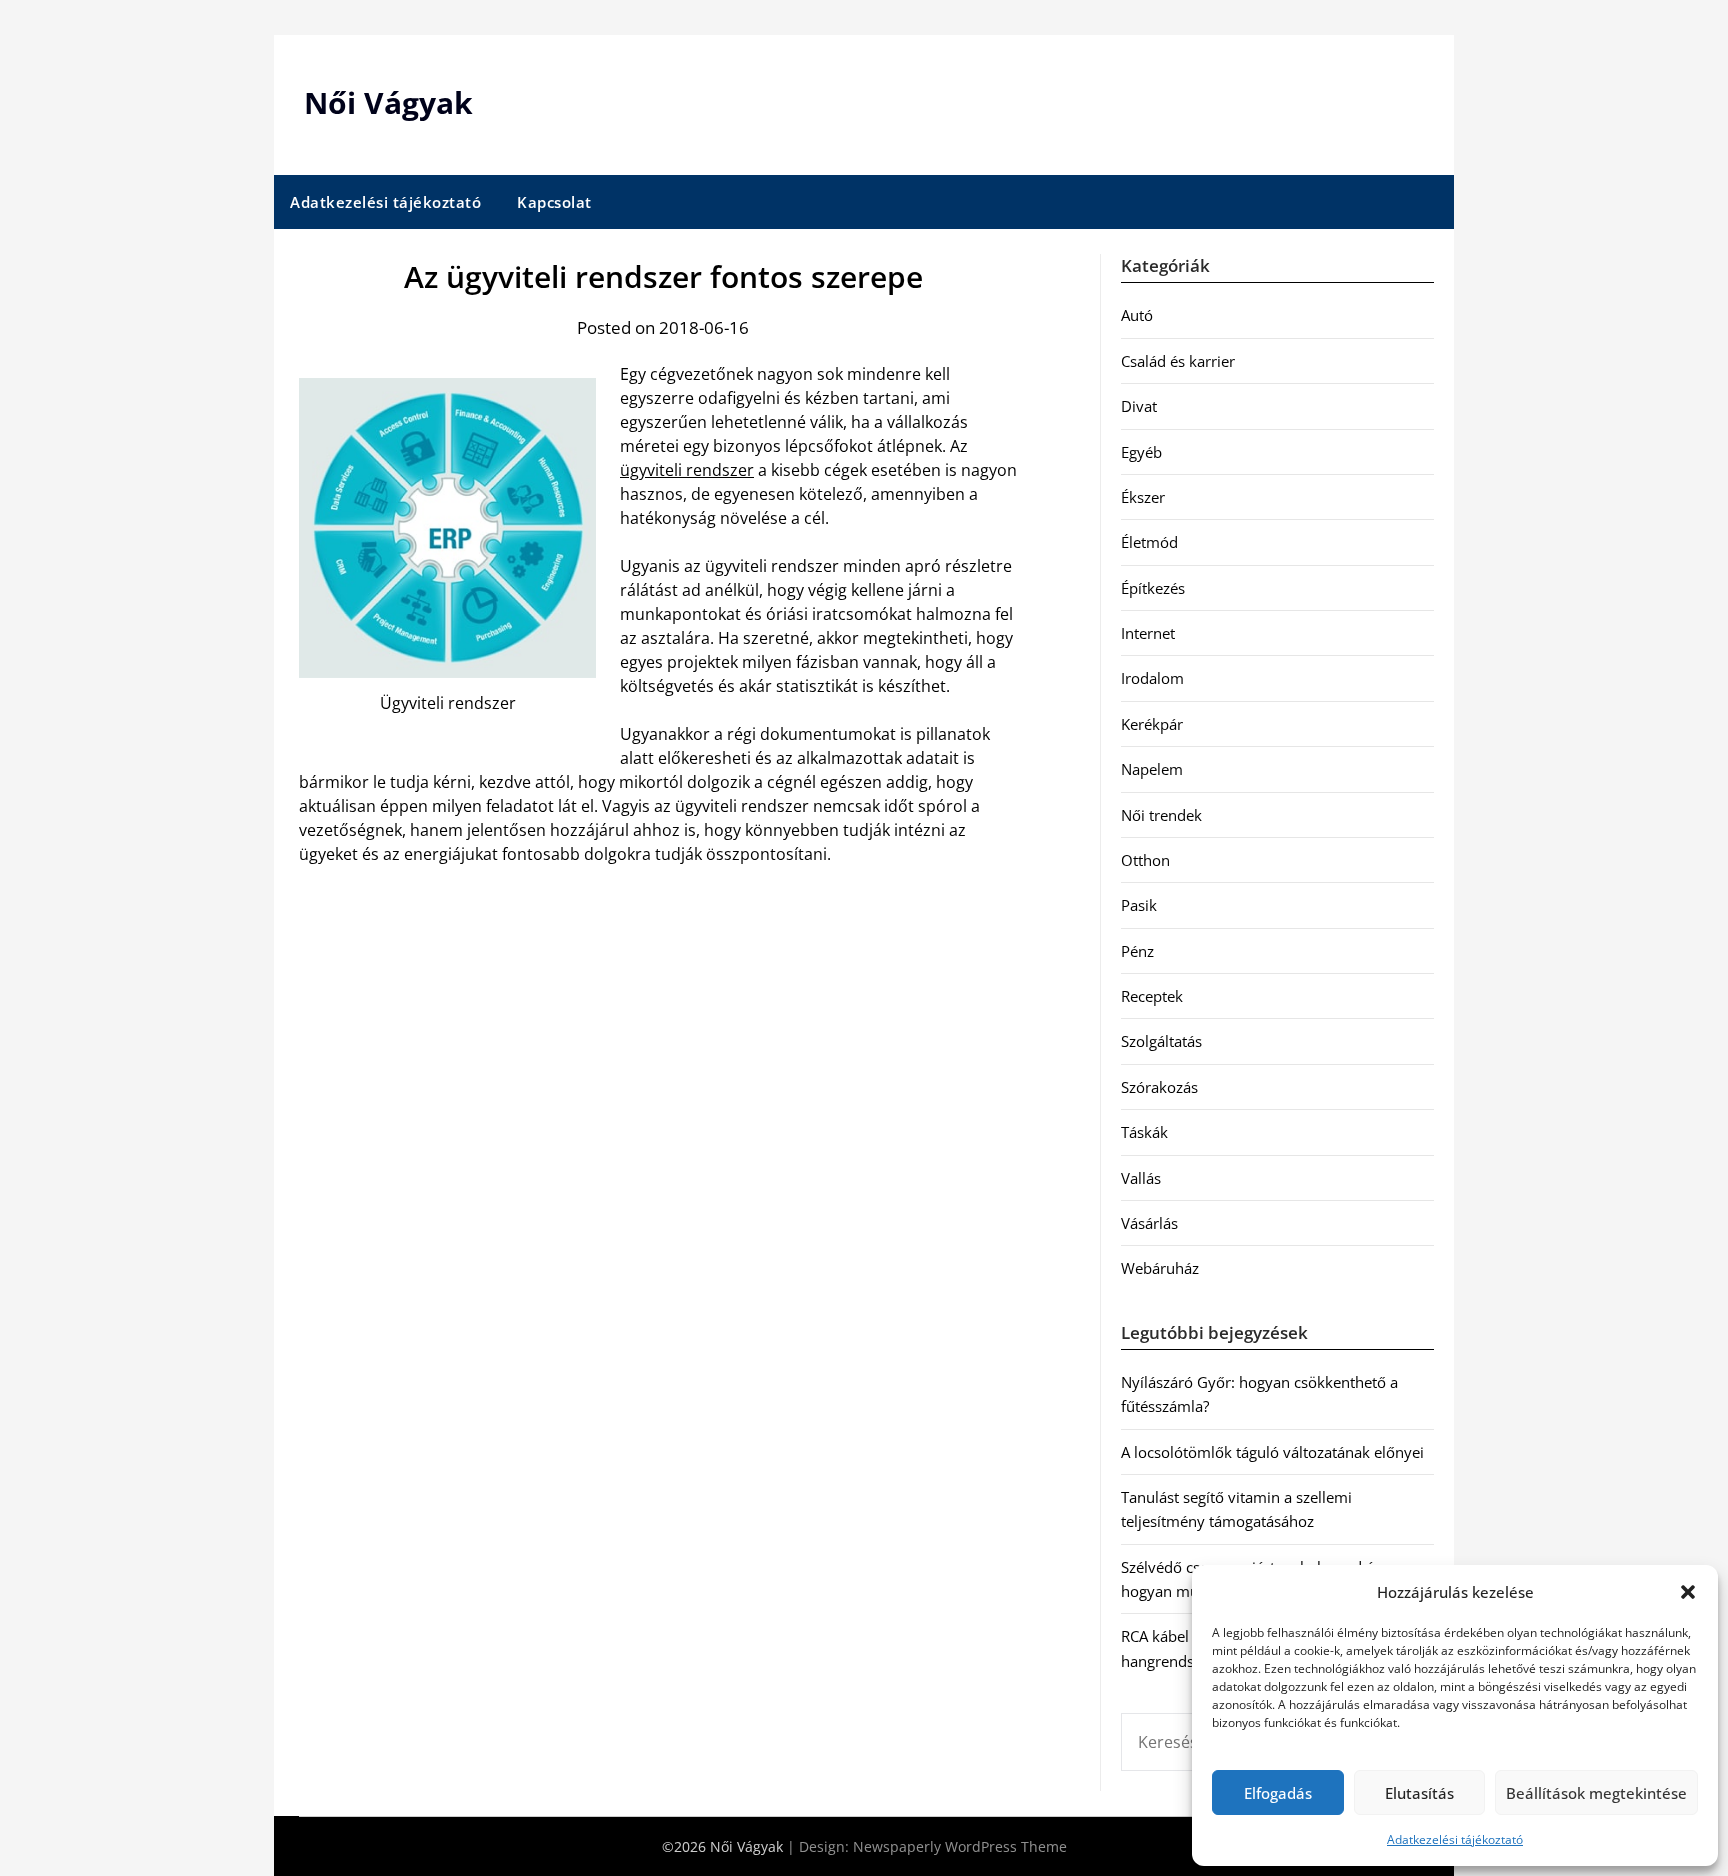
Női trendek (1161, 815)
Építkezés (1153, 588)
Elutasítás (1419, 1793)
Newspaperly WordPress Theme (960, 1846)
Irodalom (1152, 678)
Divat (1139, 406)
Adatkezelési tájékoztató (1455, 1839)
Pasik (1139, 905)
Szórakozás (1159, 1087)
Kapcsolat (554, 202)
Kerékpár (1152, 724)
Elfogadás (1278, 1793)
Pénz (1137, 951)
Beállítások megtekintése (1596, 1793)
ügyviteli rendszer (687, 470)
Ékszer (1143, 497)
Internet (1148, 633)
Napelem (1152, 769)
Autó (1137, 315)
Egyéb (1141, 452)
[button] (1688, 1592)
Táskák (1144, 1132)
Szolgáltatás (1161, 1041)
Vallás (1141, 1178)
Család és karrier (1178, 361)
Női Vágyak (388, 102)
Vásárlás (1149, 1223)
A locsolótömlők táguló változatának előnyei (1272, 1452)
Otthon (1145, 860)
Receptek (1152, 996)
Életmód (1149, 542)
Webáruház (1160, 1268)
